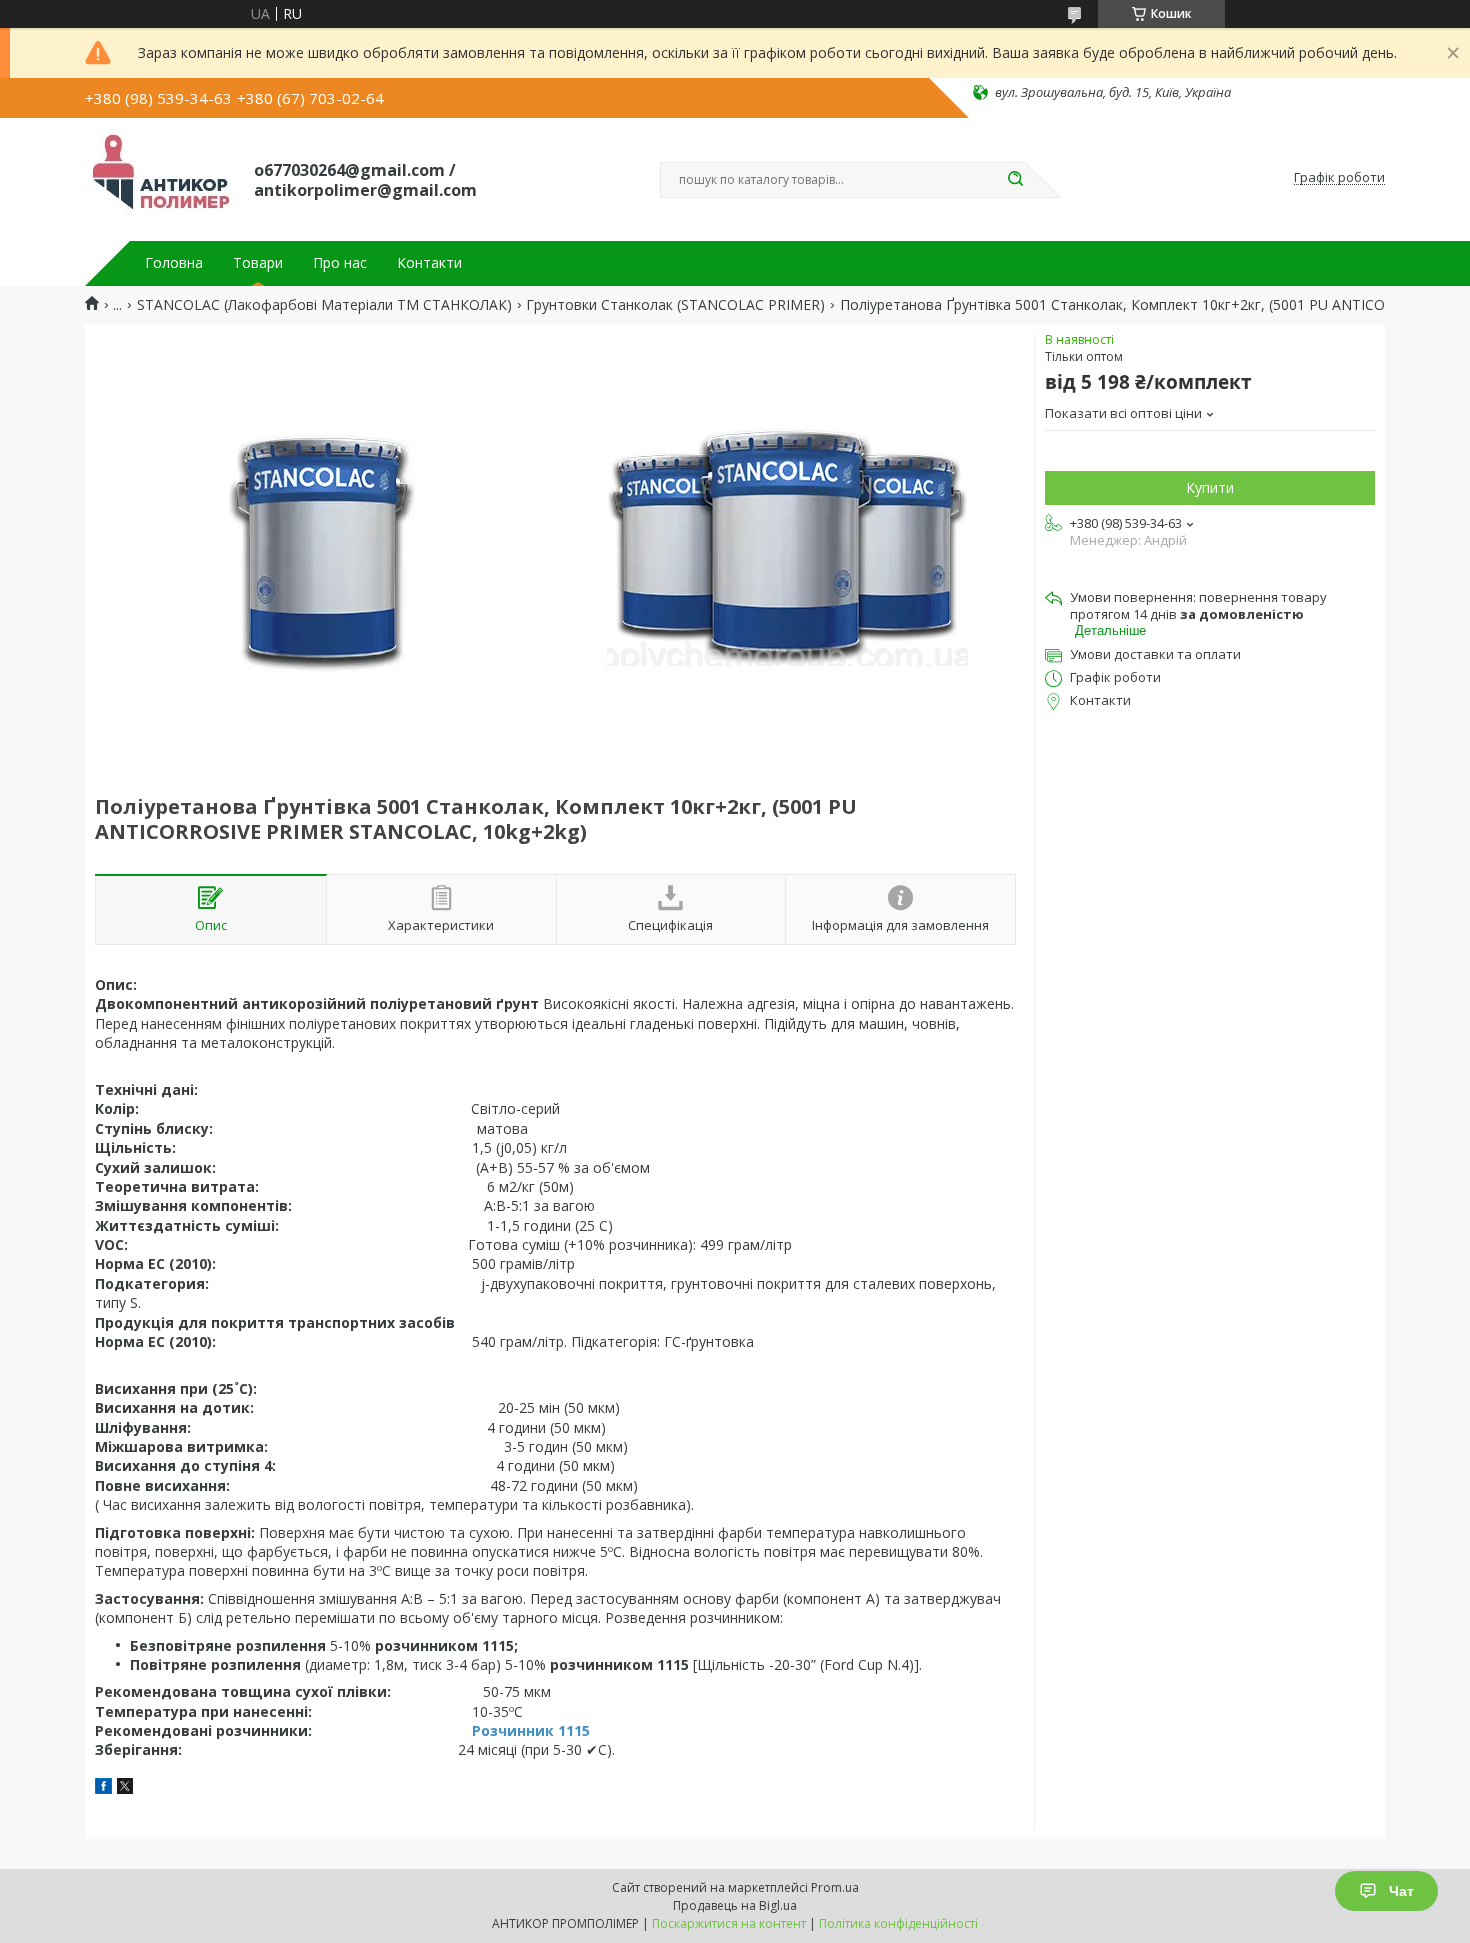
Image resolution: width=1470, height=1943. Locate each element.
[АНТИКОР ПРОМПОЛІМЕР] (160, 178)
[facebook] (103, 1788)
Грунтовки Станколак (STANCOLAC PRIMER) (675, 305)
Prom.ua (835, 1887)
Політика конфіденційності (898, 1923)
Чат (1401, 1891)
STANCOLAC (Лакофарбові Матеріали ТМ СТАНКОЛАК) (324, 305)
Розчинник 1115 (531, 1730)
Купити (1210, 487)
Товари (258, 263)
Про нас (340, 263)
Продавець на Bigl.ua (735, 1905)
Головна (174, 263)
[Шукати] (1015, 180)
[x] (125, 1788)
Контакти (429, 263)
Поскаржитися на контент (729, 1923)
